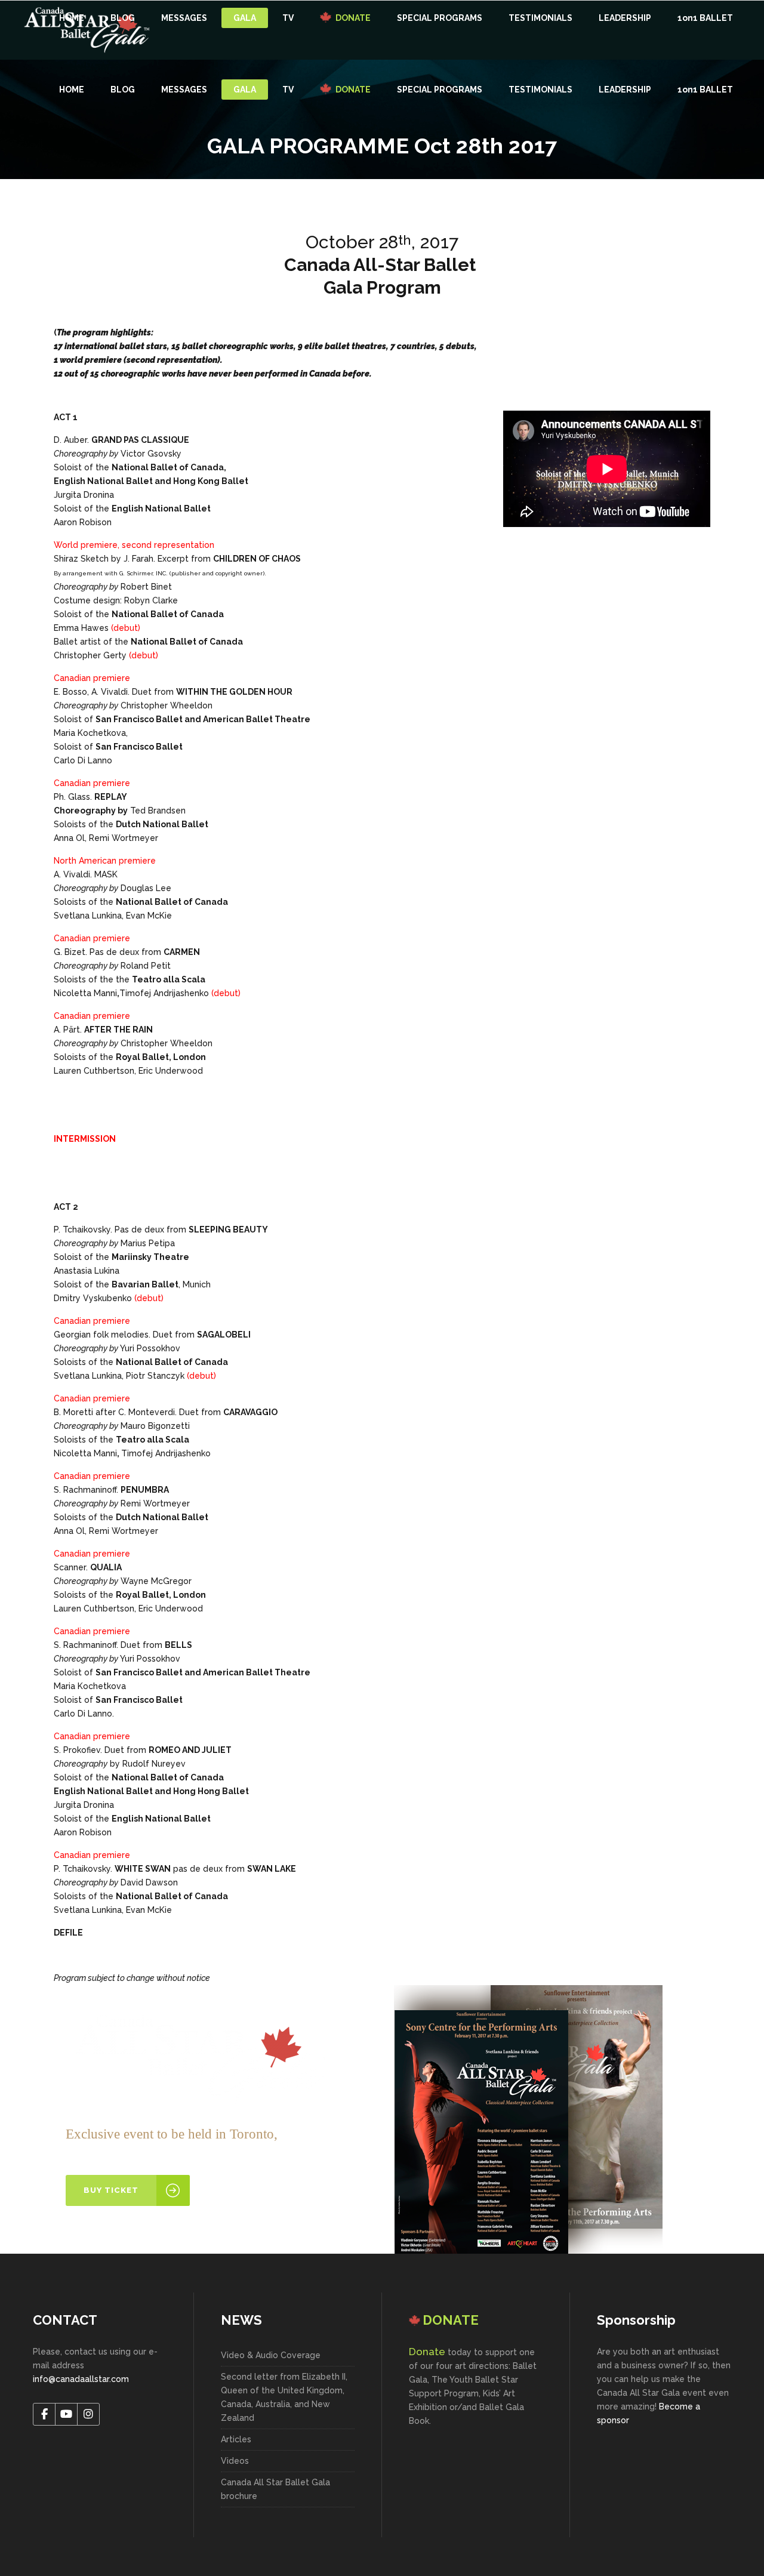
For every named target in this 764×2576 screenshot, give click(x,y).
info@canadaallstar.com (81, 2379)
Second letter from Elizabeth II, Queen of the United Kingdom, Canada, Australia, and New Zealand (284, 2397)
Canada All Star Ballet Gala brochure (275, 2489)
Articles (236, 2439)
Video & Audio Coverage (271, 2355)
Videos (235, 2461)
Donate (427, 2352)
